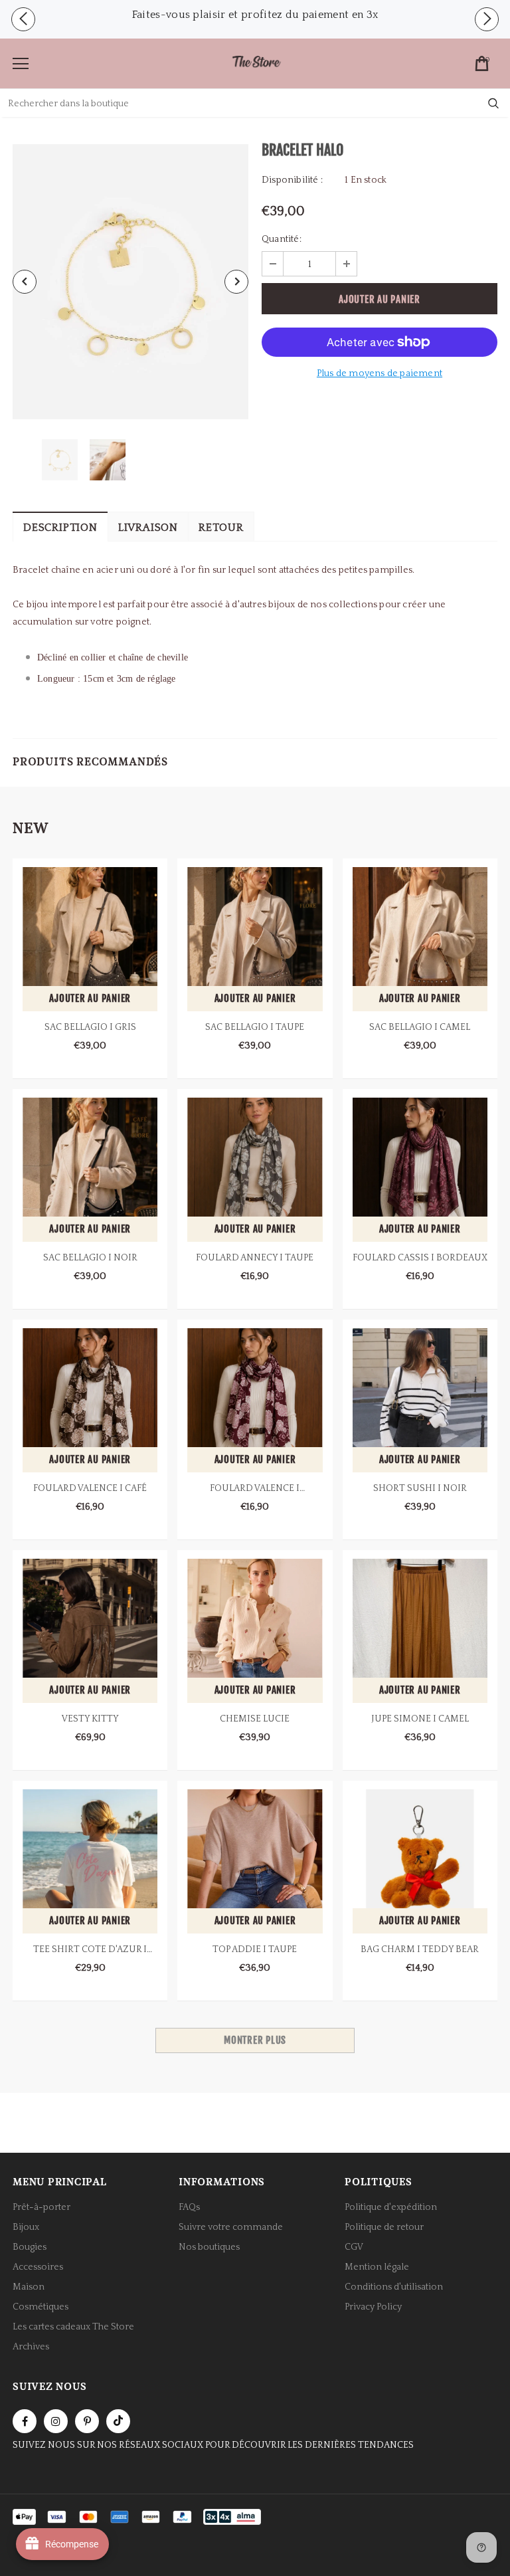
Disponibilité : (292, 180)
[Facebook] (25, 2421)
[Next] (236, 282)
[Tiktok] (118, 2421)
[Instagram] (56, 2421)
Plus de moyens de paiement (380, 373)
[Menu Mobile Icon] (21, 64)
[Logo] (256, 63)
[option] (255, 13)
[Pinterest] (87, 2421)
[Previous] (25, 282)
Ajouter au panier (90, 998)
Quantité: (282, 239)
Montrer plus (255, 2040)
